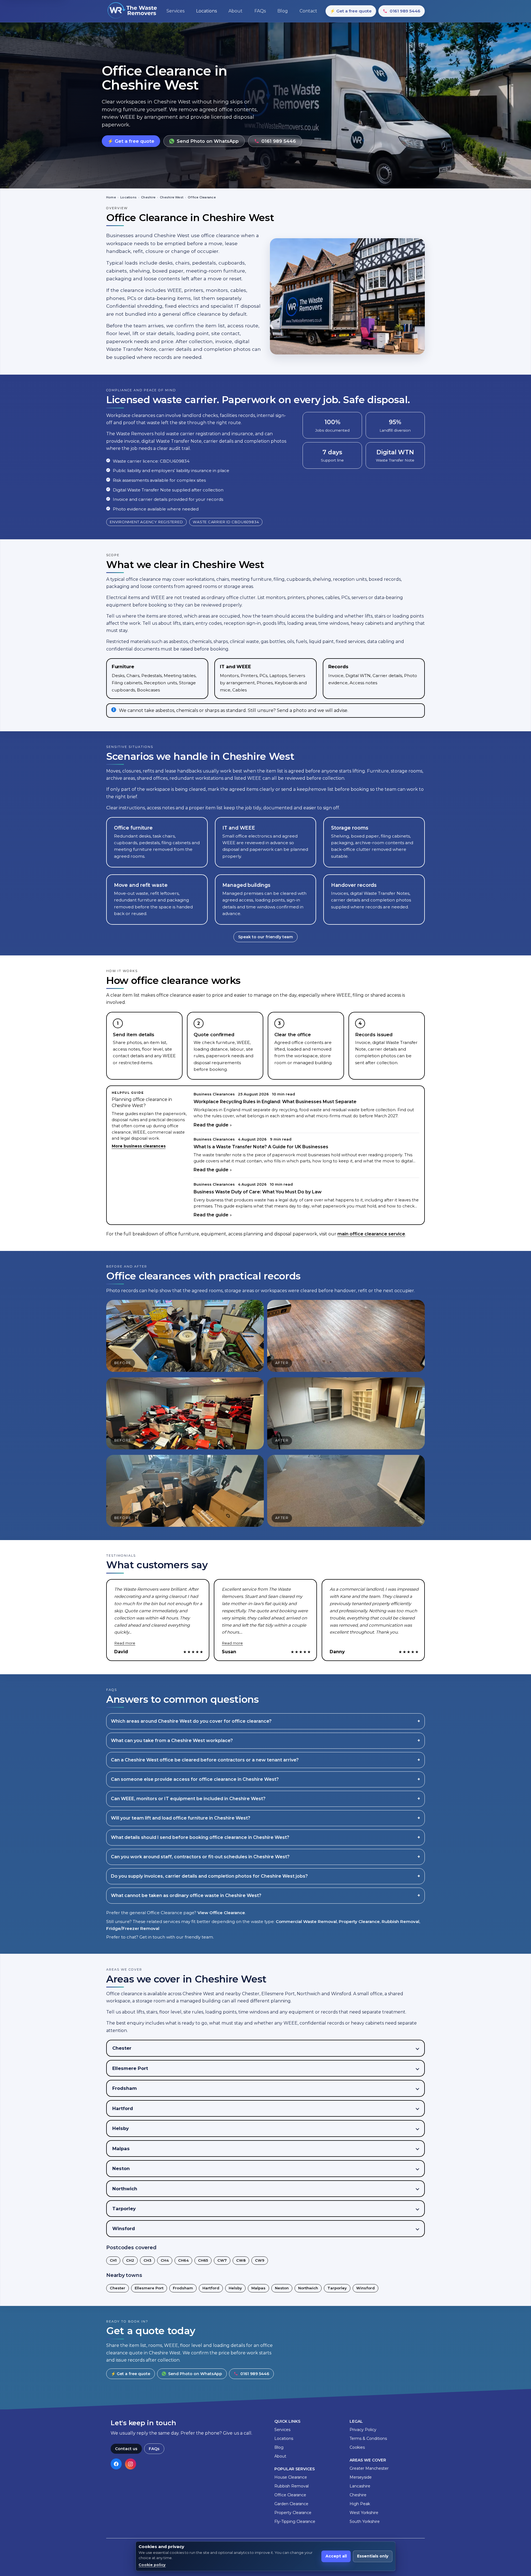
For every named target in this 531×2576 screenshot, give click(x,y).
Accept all (336, 2556)
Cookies (357, 2447)
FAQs (154, 2449)
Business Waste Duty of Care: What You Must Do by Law (258, 1192)
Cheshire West (172, 197)
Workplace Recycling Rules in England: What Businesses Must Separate (275, 1102)
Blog (279, 2447)
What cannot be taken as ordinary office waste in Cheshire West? (186, 1895)
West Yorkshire (364, 2513)
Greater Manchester (369, 2468)
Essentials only (373, 2556)
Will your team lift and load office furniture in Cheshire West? (181, 1818)
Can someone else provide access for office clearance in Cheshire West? (195, 1779)
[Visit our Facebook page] (116, 2464)
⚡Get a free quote (351, 11)
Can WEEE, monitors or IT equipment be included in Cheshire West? (188, 1799)
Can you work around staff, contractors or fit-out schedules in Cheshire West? (200, 1857)
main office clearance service (371, 1234)
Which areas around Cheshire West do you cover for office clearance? (191, 1721)
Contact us (126, 2449)
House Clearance (291, 2477)
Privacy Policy (363, 2430)
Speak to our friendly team (265, 937)
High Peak (360, 2504)
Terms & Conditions (368, 2438)
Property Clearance (359, 1921)
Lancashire (360, 2486)
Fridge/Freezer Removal (133, 1928)
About (280, 2456)
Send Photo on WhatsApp (208, 141)
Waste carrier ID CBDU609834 (226, 522)
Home (111, 197)
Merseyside (361, 2477)
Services (282, 2430)
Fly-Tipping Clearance (295, 2521)
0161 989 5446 (405, 11)
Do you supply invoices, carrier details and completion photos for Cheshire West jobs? (209, 1876)
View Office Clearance (221, 1913)
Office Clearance (290, 2495)
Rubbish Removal (400, 1921)
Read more (125, 1643)
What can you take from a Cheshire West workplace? (172, 1741)
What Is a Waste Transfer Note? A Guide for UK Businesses (261, 1147)
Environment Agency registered (146, 522)
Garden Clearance (291, 2504)
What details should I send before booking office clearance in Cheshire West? (200, 1837)
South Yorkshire (365, 2521)
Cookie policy (152, 2565)
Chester (118, 2288)
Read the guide (211, 1125)
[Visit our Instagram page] (131, 2464)
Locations (128, 197)
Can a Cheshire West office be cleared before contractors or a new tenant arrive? (205, 1760)
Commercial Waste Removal (306, 1921)
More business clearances (139, 1146)
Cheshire (148, 197)
